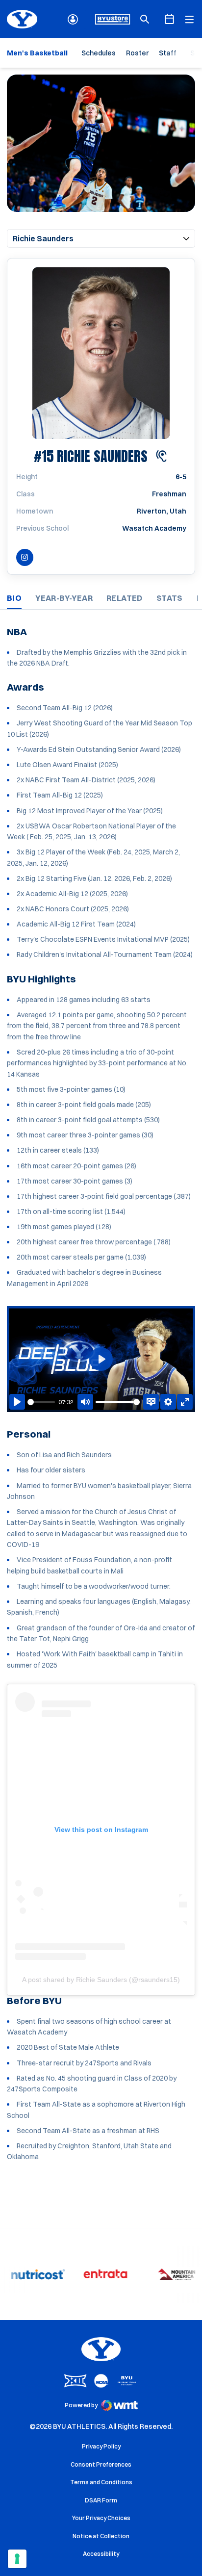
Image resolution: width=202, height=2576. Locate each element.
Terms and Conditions (101, 2482)
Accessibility (101, 2553)
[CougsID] (73, 19)
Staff (168, 53)
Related (125, 598)
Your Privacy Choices (101, 2518)
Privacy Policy (101, 2446)
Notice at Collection (101, 2536)
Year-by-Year (64, 598)
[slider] (41, 1402)
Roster (137, 53)
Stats (170, 598)
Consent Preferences (101, 2464)
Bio (14, 598)
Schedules (99, 53)
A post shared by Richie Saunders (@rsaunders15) (101, 1980)
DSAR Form (101, 2500)
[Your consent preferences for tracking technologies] (17, 2559)
